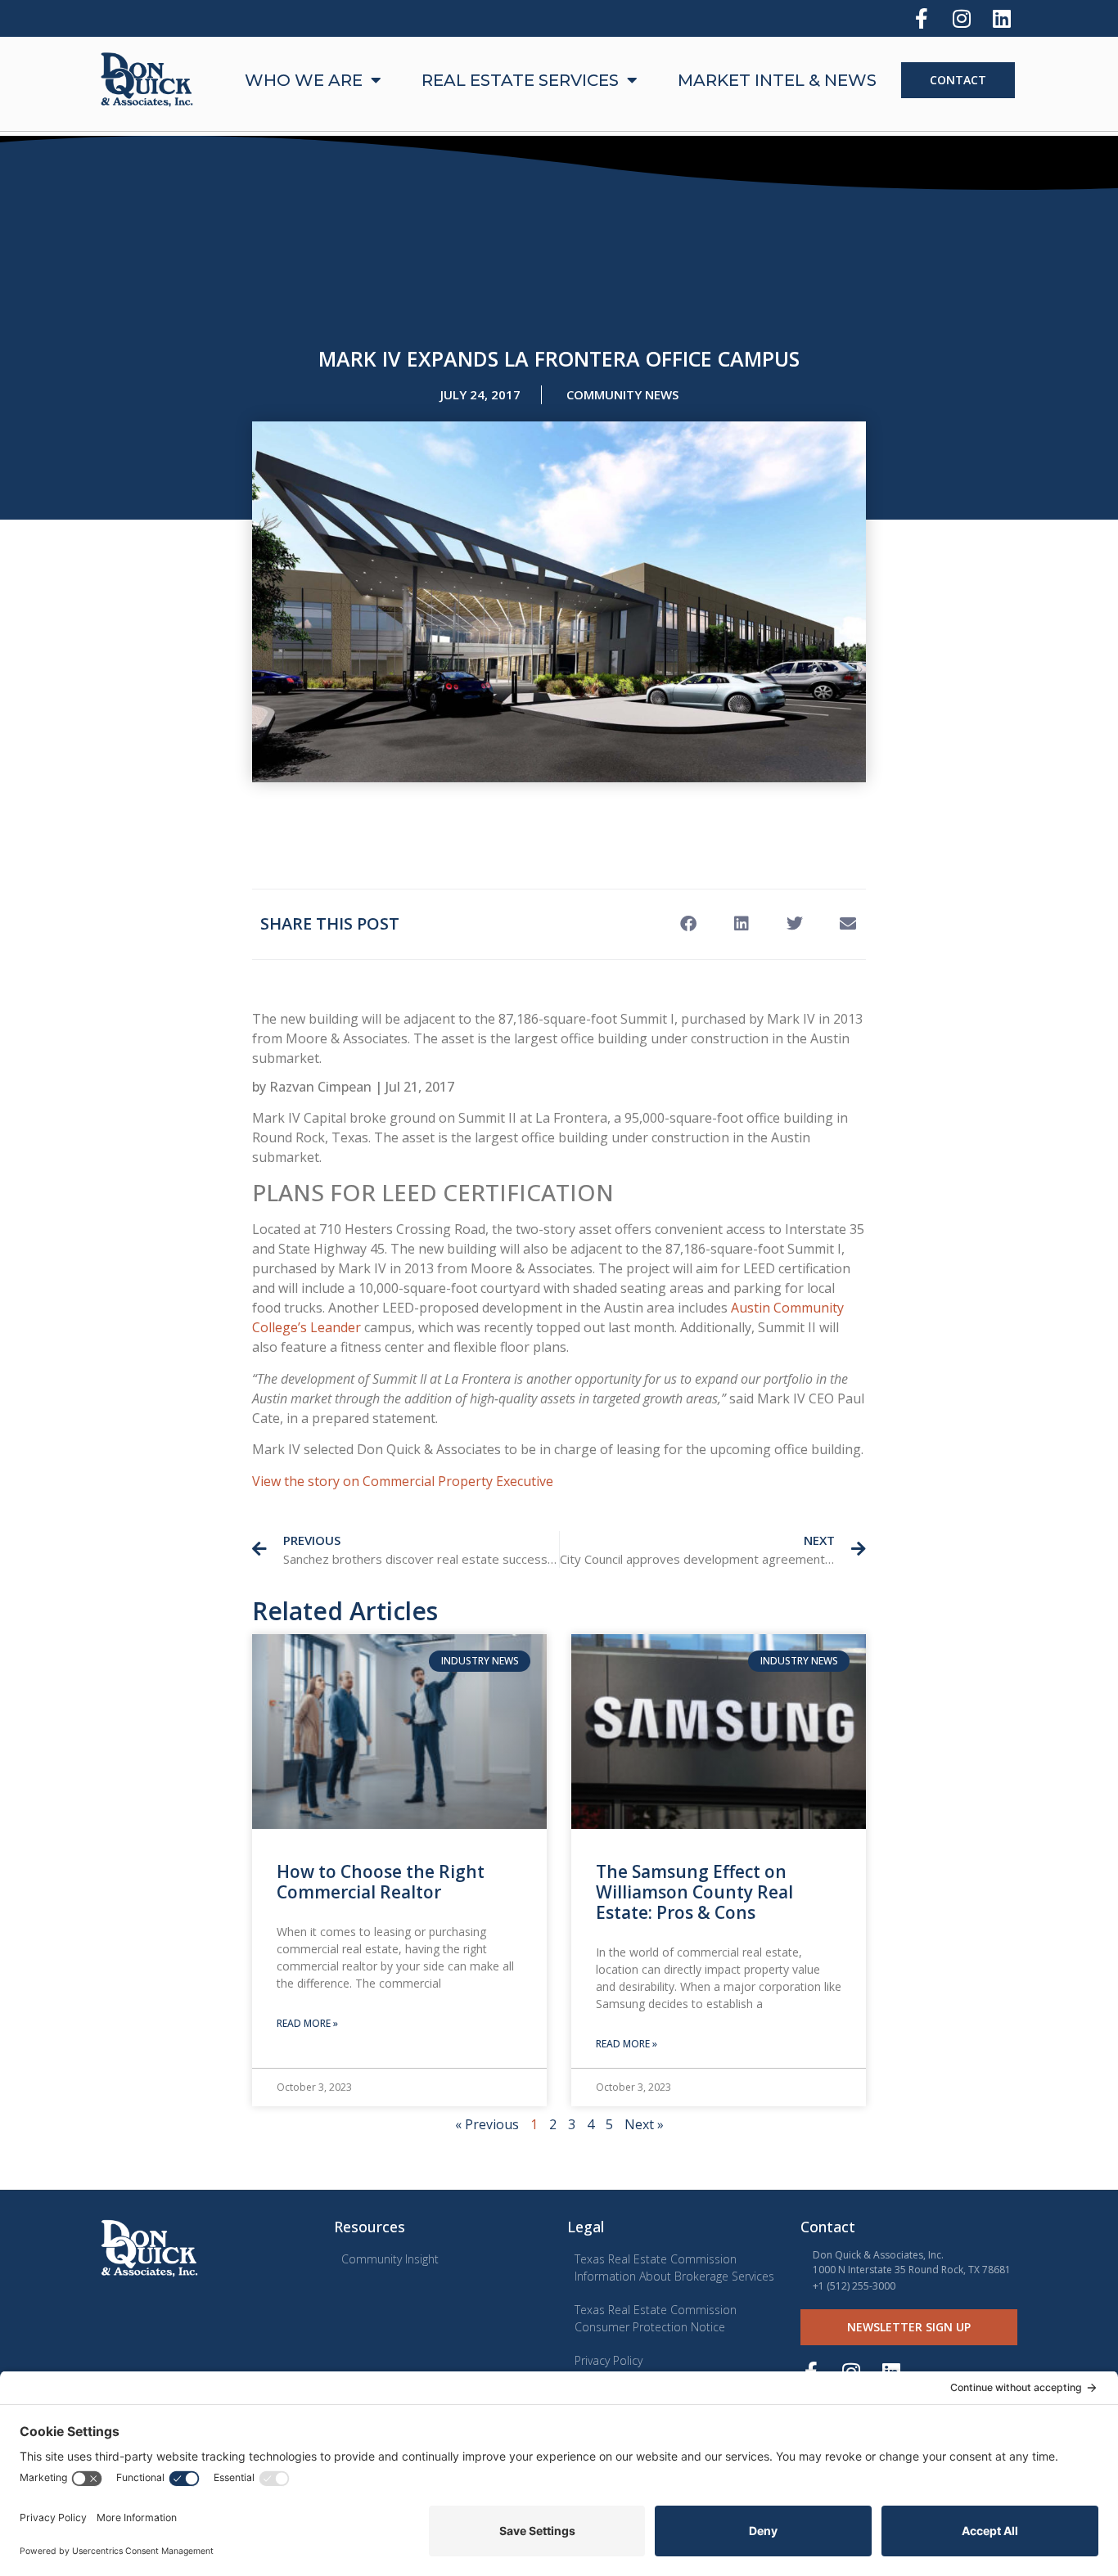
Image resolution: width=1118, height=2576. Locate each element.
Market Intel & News (777, 80)
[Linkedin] (1001, 18)
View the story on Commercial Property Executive (403, 1481)
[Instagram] (961, 18)
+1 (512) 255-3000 (854, 2286)
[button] (688, 924)
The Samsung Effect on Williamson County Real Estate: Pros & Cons (694, 1892)
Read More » (307, 2023)
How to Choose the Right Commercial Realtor (381, 1882)
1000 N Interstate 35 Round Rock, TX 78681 (912, 2270)
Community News (622, 394)
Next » (644, 2124)
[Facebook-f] (921, 18)
